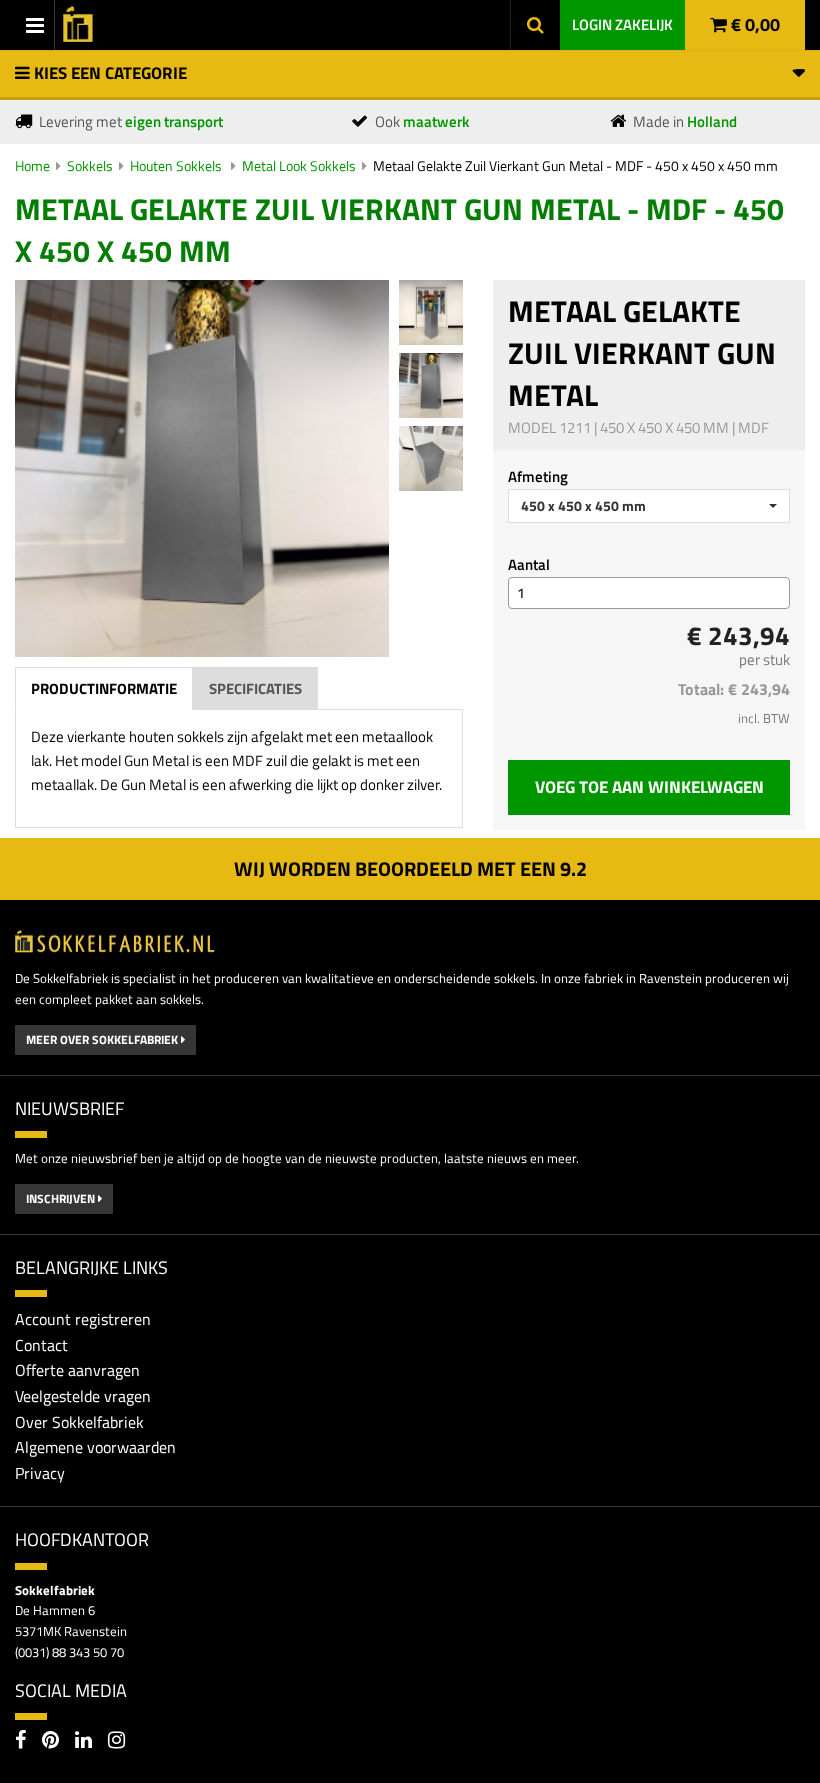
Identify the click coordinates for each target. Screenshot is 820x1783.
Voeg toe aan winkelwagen (649, 787)
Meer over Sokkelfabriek (103, 1039)
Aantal (529, 564)
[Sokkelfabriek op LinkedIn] (83, 1742)
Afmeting (538, 476)
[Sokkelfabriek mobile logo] (74, 19)
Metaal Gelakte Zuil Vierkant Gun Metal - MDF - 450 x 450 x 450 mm (575, 165)
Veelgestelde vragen (83, 1396)
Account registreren (83, 1319)
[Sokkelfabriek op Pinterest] (50, 1742)
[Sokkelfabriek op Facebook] (20, 1742)
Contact (41, 1345)
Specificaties (255, 688)
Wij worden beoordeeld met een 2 (410, 868)
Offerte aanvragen (77, 1370)
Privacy (40, 1473)
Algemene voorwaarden (95, 1447)
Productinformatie (104, 688)
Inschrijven (62, 1198)
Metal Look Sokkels (299, 165)
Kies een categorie (108, 73)
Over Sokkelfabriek (79, 1422)
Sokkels (90, 165)
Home (32, 165)
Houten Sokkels (177, 165)
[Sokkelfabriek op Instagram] (116, 1742)
